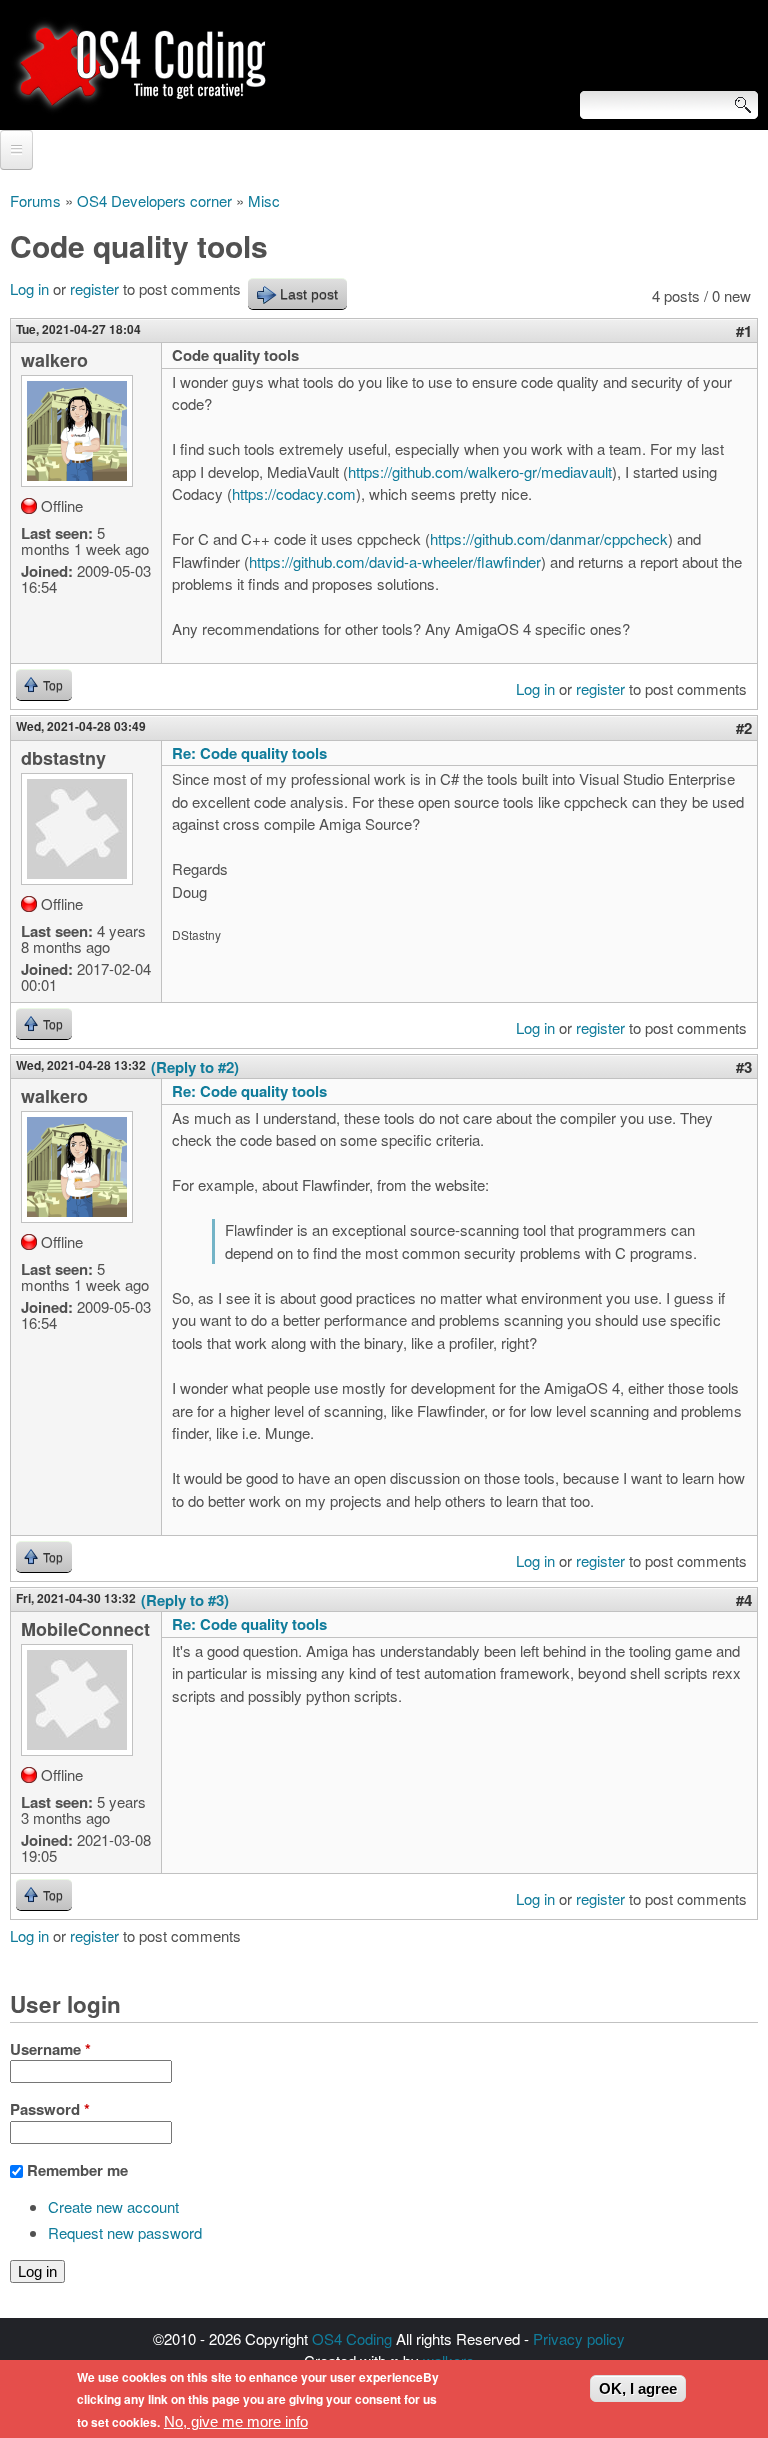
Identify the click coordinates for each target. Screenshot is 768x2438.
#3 (744, 1067)
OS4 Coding (352, 2338)
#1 (744, 331)
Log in (29, 288)
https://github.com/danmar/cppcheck (549, 538)
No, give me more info (236, 2421)
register (94, 288)
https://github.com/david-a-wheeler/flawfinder (395, 561)
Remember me (77, 2170)
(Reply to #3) (185, 1600)
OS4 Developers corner (154, 200)
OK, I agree (638, 2388)
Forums (35, 200)
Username (50, 2049)
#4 (744, 1600)
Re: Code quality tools (249, 753)
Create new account (113, 2206)
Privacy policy (579, 2338)
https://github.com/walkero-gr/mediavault (480, 471)
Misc (264, 200)
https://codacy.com (294, 493)
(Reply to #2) (195, 1067)
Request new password (125, 2232)
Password (50, 2109)
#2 (744, 728)
